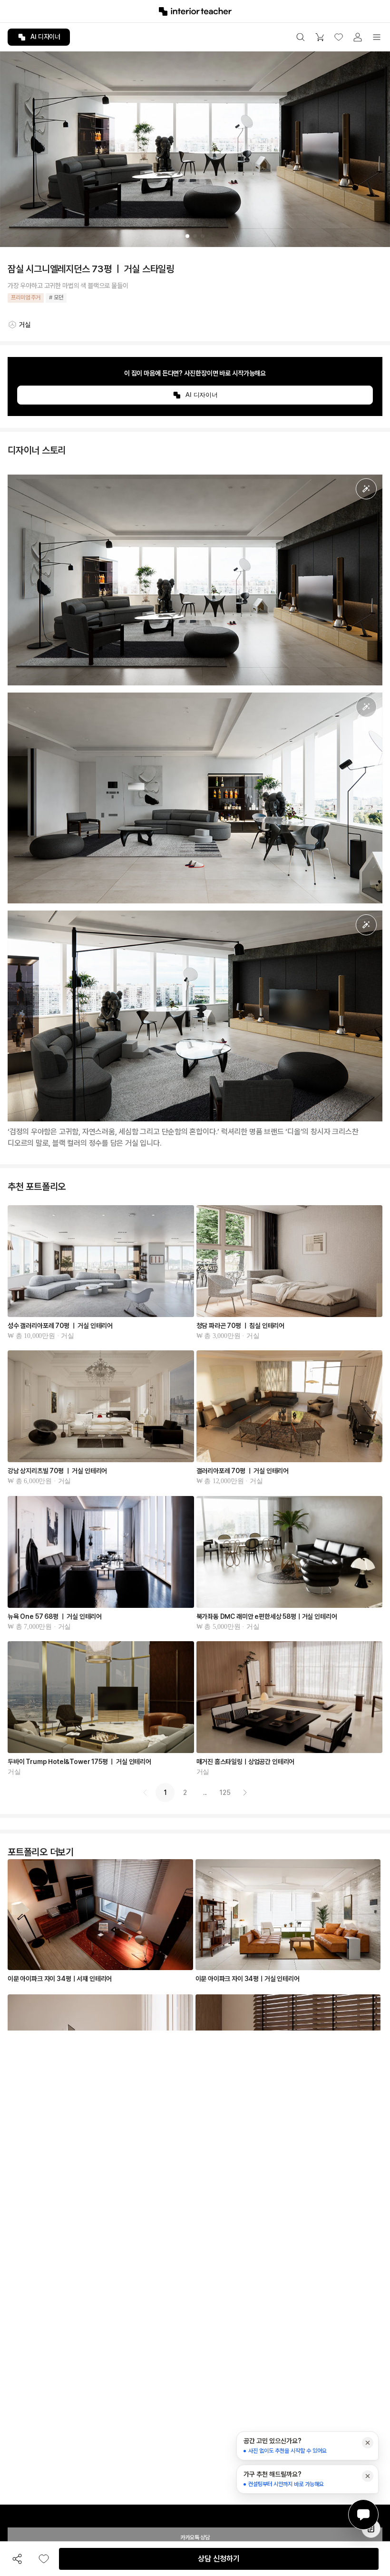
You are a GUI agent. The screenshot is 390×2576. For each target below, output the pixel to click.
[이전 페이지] (145, 1793)
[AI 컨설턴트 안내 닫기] (368, 2443)
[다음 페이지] (245, 1793)
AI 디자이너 (45, 37)
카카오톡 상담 (195, 2537)
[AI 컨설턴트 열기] (363, 2515)
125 (225, 1793)
